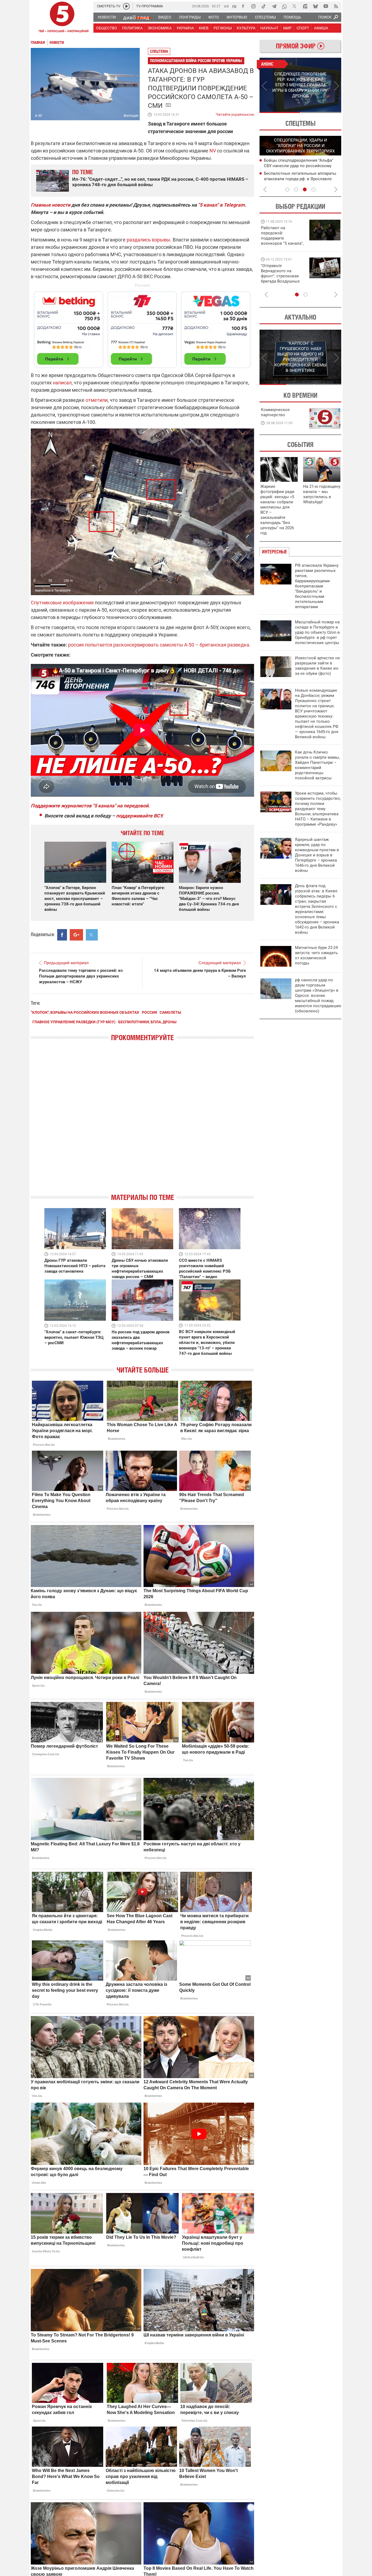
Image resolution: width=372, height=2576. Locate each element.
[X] (295, 6)
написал (62, 383)
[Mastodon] (305, 6)
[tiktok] (264, 6)
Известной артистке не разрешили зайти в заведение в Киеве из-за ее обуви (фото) (317, 666)
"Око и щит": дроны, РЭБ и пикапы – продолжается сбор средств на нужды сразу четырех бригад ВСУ (282, 279)
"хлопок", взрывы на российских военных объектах (85, 1012)
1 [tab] (280, 112)
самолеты (170, 1012)
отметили (97, 400)
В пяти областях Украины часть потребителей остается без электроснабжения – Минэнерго (295, 179)
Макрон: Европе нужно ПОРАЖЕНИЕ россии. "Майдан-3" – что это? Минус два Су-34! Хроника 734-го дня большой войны (209, 899)
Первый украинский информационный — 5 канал (62, 18)
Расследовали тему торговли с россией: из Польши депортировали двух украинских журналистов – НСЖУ (81, 976)
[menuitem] (106, 17)
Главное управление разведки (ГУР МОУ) (74, 1022)
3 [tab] (305, 189)
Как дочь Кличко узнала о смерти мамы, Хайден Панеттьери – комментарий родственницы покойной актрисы (317, 765)
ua (226, 6)
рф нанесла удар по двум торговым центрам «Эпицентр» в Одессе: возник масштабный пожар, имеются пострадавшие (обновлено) (318, 996)
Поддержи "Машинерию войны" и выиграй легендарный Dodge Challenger (283, 236)
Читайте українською (235, 113)
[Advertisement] (142, 327)
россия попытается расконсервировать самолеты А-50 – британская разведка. (159, 645)
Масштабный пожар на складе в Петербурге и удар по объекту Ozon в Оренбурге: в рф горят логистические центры (317, 632)
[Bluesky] (315, 6)
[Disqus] (142, 1122)
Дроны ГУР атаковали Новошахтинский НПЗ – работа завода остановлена (75, 1266)
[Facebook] (243, 6)
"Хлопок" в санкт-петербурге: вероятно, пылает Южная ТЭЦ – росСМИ (74, 1337)
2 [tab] (321, 112)
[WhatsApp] (284, 6)
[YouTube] (326, 6)
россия (149, 1012)
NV (213, 151)
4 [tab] (313, 189)
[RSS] (336, 6)
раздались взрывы (148, 240)
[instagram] (253, 6)
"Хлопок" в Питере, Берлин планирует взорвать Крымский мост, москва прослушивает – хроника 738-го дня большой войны (75, 899)
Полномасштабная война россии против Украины (196, 61)
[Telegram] (274, 6)
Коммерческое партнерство (275, 412)
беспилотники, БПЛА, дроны (147, 1022)
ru (234, 6)
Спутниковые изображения (62, 603)
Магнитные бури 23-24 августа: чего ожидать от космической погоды (316, 955)
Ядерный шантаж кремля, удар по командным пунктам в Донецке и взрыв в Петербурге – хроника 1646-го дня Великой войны (317, 855)
